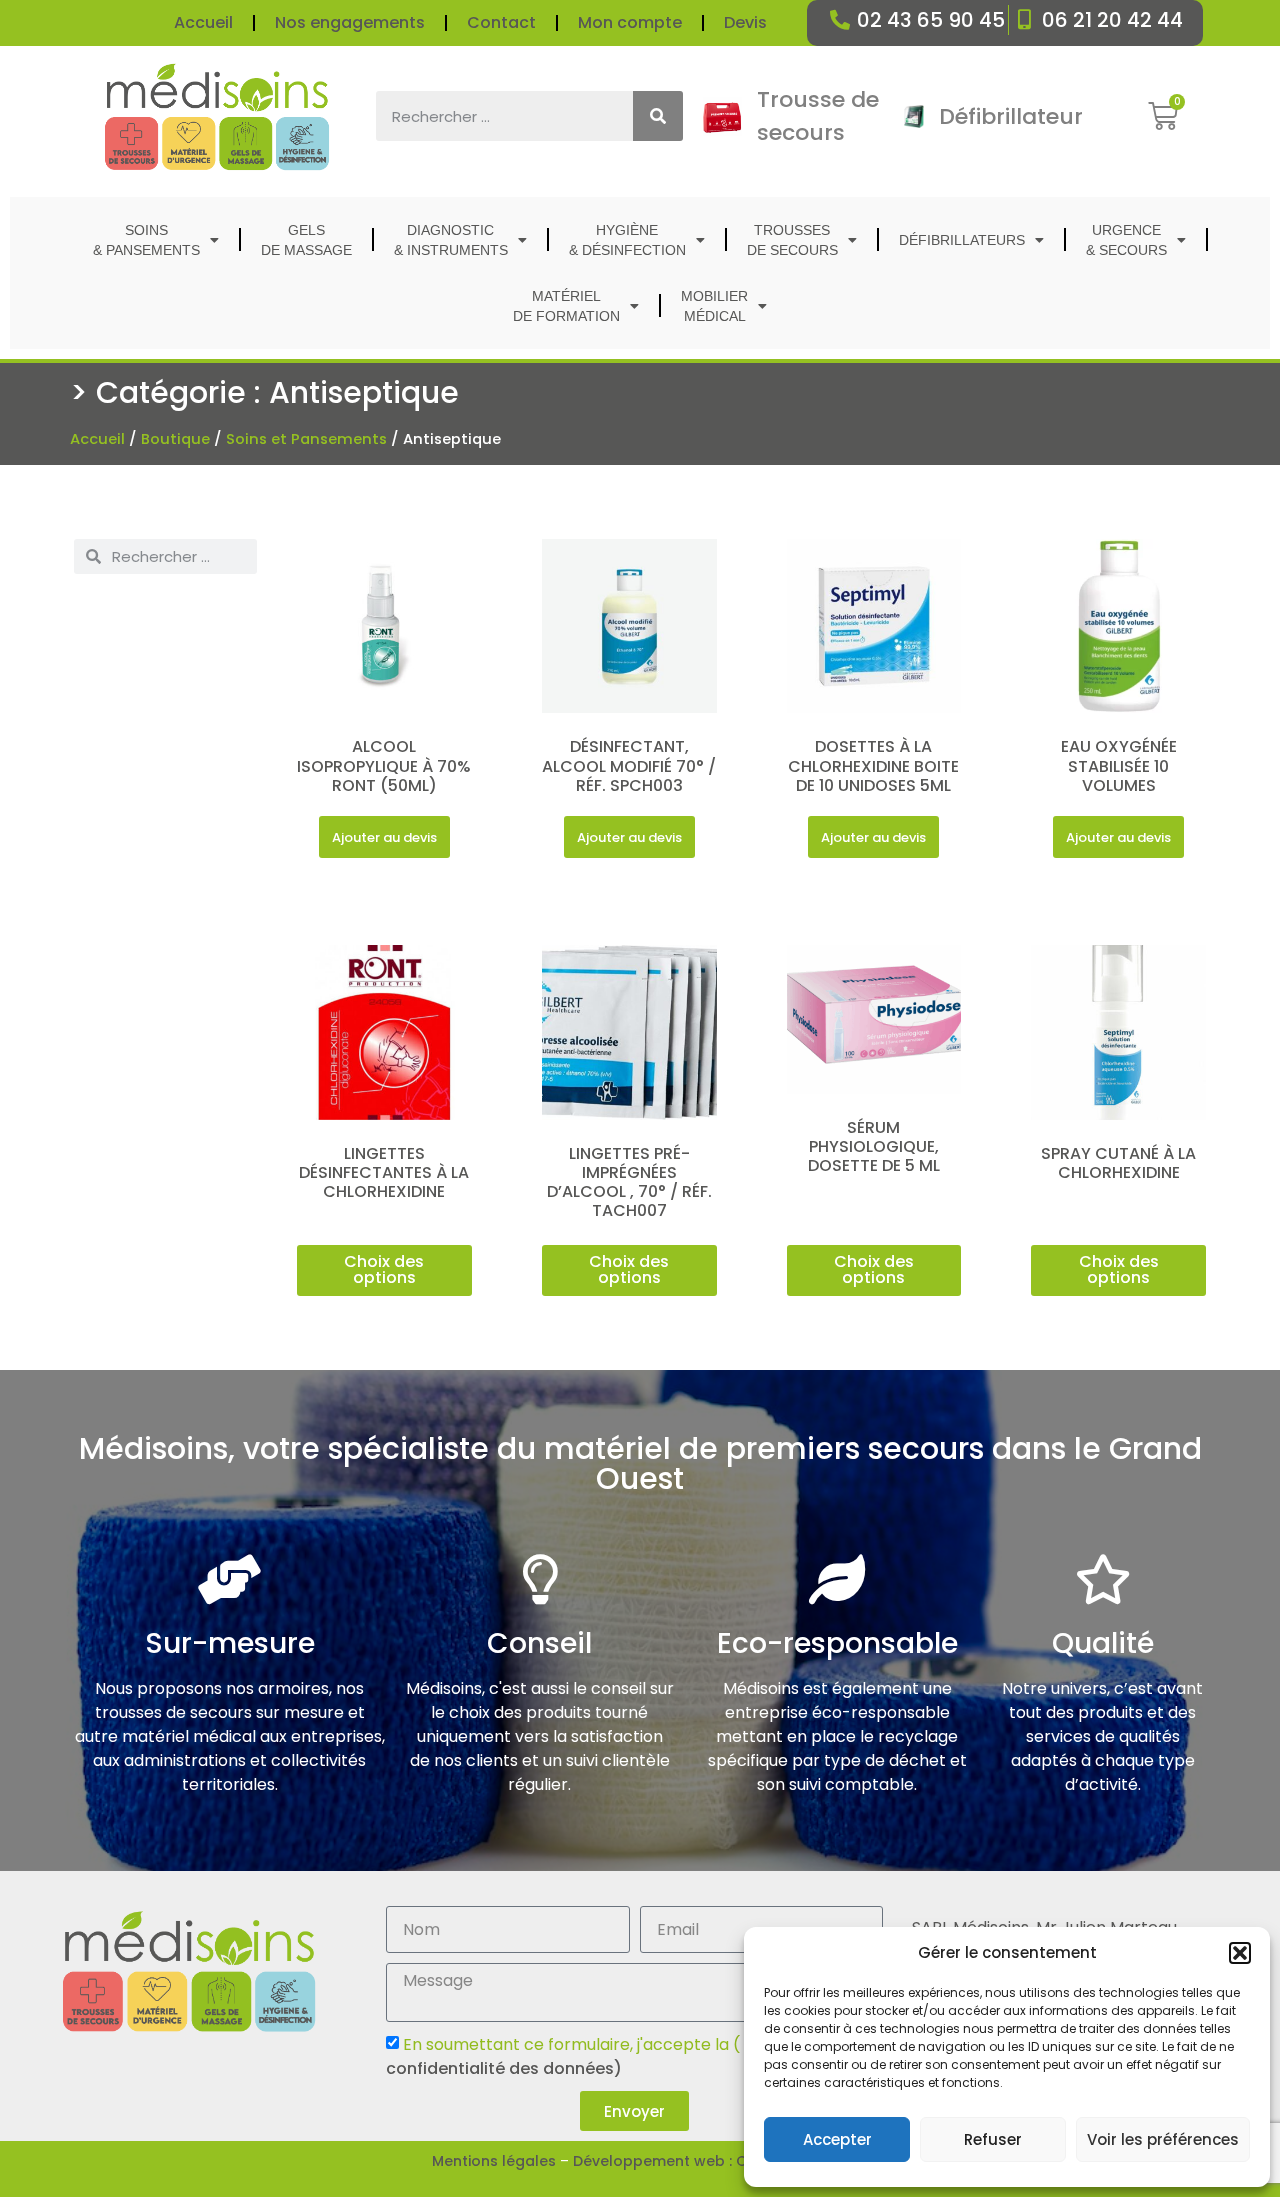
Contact (501, 22)
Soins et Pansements (306, 439)
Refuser (993, 2139)
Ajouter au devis (384, 837)
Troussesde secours (792, 240)
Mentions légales (494, 2161)
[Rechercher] (658, 116)
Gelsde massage (306, 240)
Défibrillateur (1011, 116)
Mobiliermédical (714, 306)
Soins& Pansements (146, 240)
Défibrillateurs (962, 240)
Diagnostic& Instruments (451, 240)
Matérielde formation (566, 306)
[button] (1240, 1953)
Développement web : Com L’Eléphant (710, 2161)
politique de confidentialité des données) (613, 2056)
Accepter (837, 2139)
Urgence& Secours (1126, 240)
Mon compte (630, 22)
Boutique (175, 439)
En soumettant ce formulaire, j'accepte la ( (613, 2056)
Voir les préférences (1163, 2139)
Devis (745, 22)
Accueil (203, 22)
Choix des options (384, 1269)
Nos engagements (350, 22)
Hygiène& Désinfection (627, 240)
